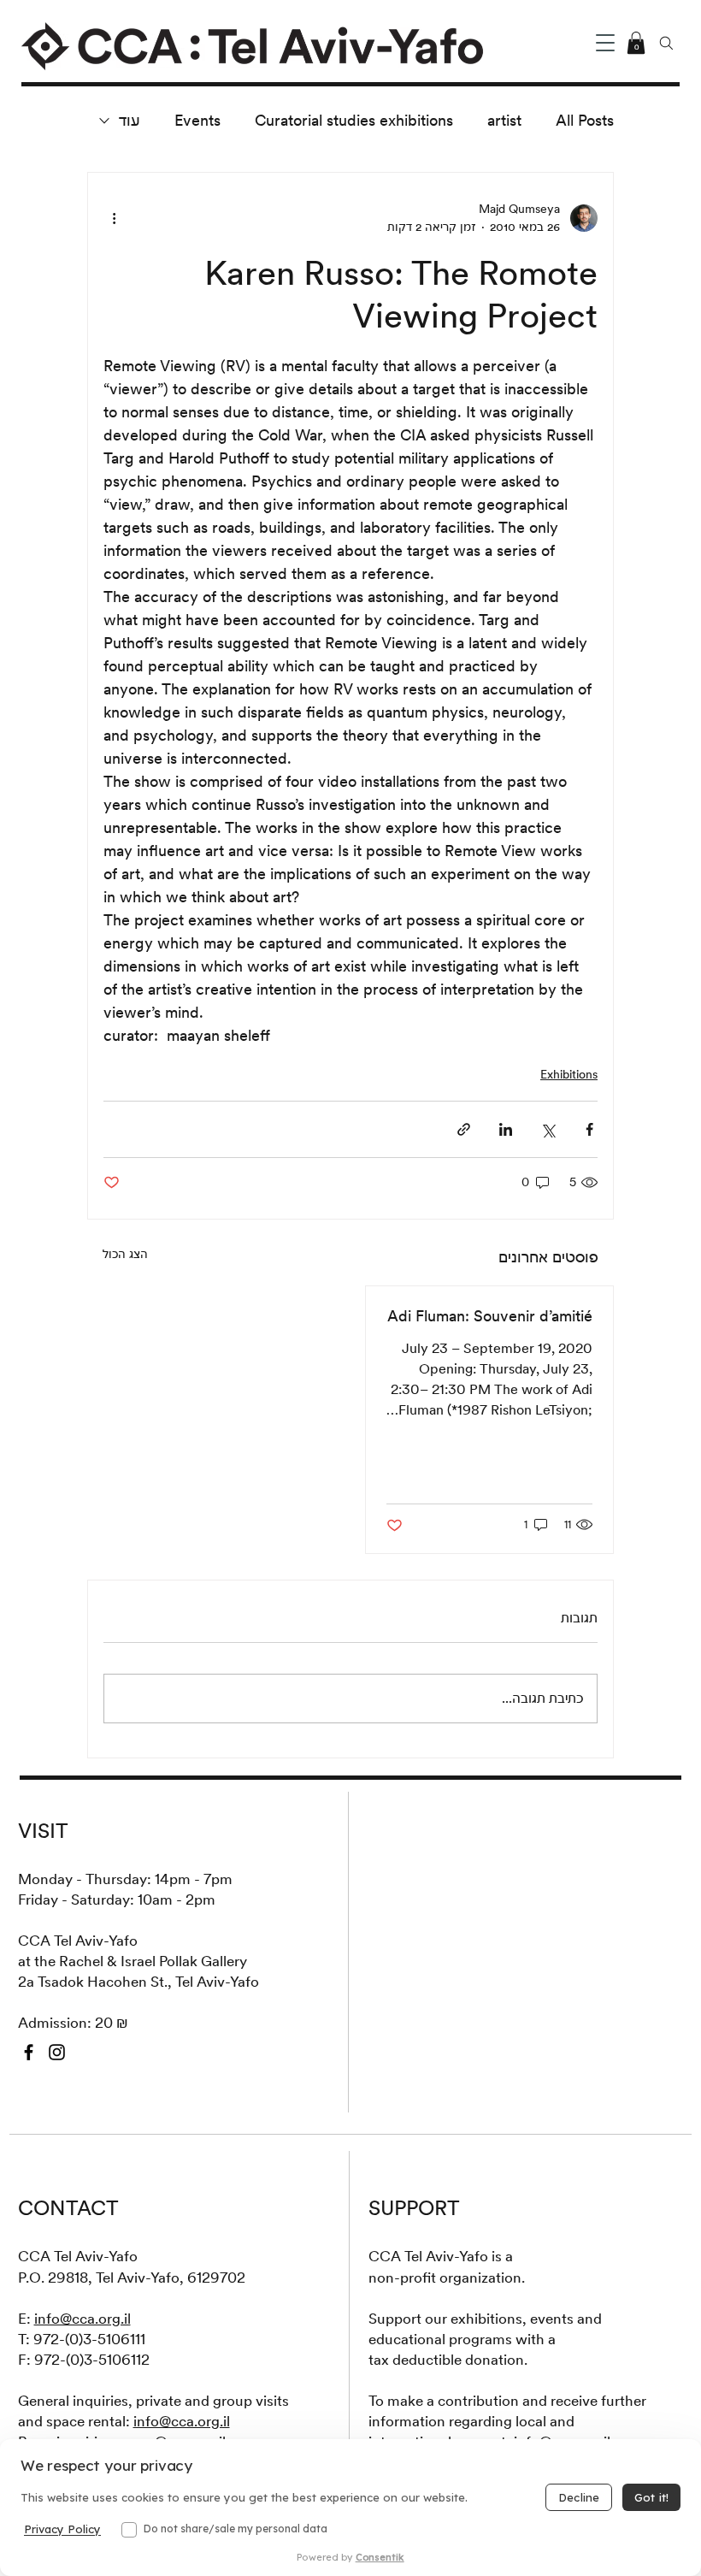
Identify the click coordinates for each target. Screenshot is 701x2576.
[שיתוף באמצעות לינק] (464, 1129)
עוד (130, 120)
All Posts (585, 120)
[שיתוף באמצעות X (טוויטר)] (548, 1129)
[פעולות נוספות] (114, 218)
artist (504, 120)
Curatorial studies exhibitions (354, 120)
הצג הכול (125, 1254)
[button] (605, 43)
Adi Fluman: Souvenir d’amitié (490, 1316)
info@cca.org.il (82, 2319)
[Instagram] (57, 2052)
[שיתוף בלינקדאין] (506, 1129)
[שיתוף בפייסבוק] (589, 1129)
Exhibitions (569, 1074)
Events (197, 120)
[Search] (667, 43)
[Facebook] (29, 2052)
